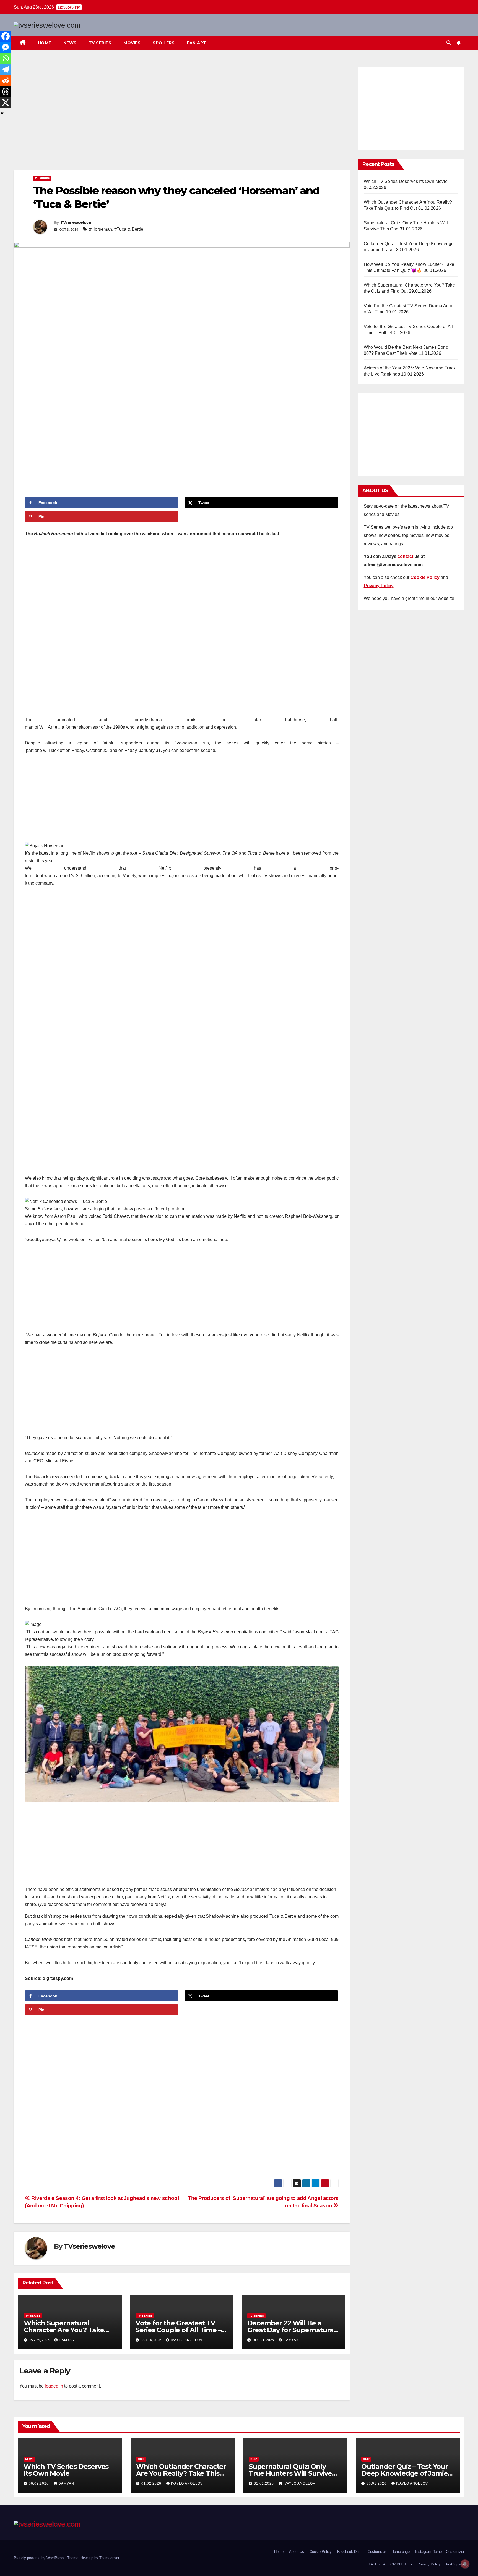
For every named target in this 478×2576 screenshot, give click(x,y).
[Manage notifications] (465, 2564)
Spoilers (164, 43)
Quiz (141, 2459)
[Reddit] (6, 80)
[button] (449, 43)
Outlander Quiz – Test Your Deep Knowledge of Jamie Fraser (405, 2473)
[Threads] (6, 91)
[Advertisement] (182, 117)
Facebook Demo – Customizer (362, 2552)
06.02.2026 (39, 2483)
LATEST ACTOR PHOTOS (390, 2564)
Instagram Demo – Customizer (440, 2552)
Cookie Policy (321, 2552)
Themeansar (109, 2558)
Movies (132, 43)
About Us (297, 2552)
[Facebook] (6, 36)
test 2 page (455, 2564)
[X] (6, 103)
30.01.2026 (377, 2483)
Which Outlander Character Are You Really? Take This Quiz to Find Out (181, 2473)
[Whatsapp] (6, 58)
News (70, 43)
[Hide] (2, 113)
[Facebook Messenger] (6, 47)
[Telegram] (6, 69)
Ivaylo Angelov (187, 2340)
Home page (401, 2552)
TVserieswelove (76, 222)
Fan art (197, 43)
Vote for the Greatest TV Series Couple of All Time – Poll (178, 2330)
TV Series (100, 43)
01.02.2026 (152, 2483)
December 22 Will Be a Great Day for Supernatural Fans (291, 2330)
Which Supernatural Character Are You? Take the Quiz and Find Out (64, 2330)
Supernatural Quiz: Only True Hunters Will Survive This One (290, 2473)
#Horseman (101, 229)
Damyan (67, 2340)
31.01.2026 (264, 2483)
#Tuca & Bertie (129, 229)
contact (405, 556)
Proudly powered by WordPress (40, 2558)
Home (45, 43)
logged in (54, 2386)
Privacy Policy (429, 2564)
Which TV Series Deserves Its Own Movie (406, 181)
